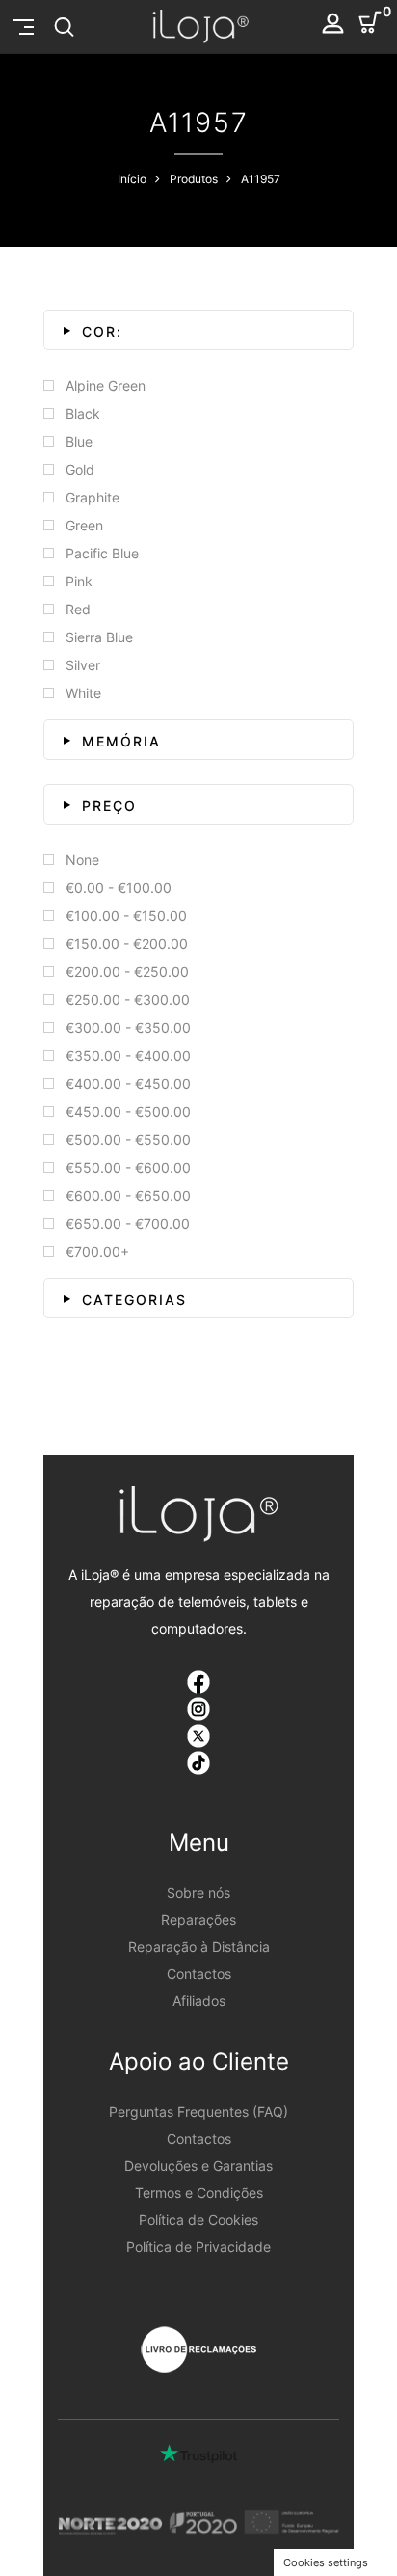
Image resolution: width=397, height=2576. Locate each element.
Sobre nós (198, 1893)
